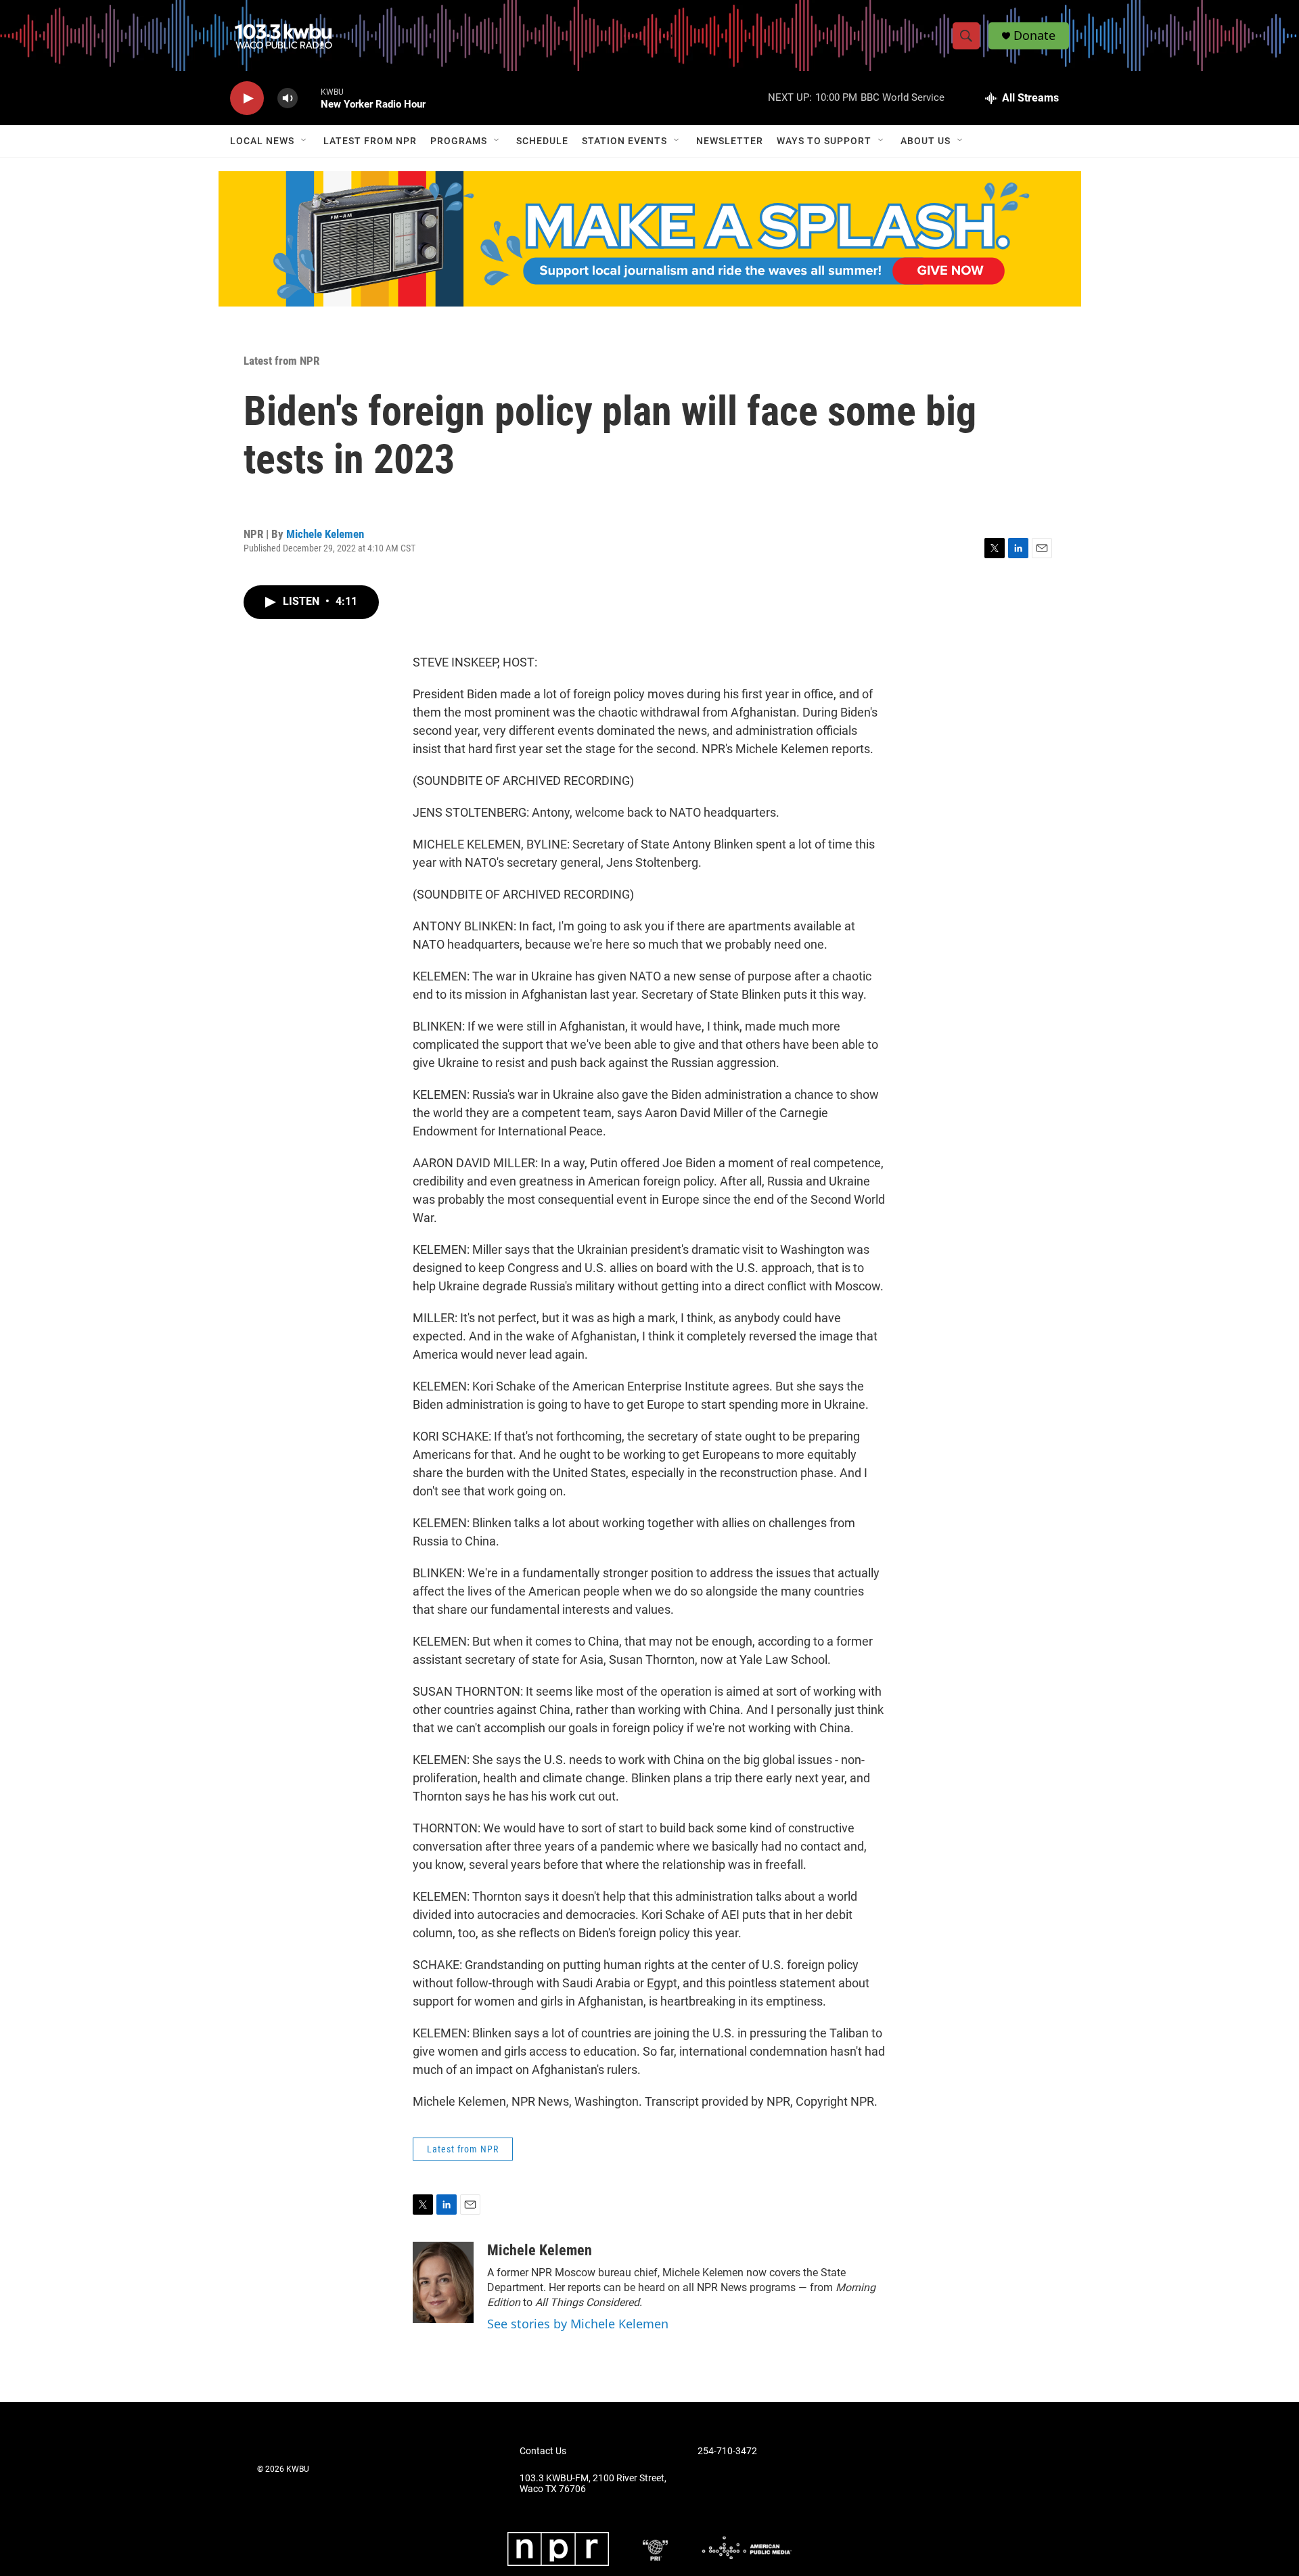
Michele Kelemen (325, 534)
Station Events (624, 141)
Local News (262, 141)
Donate (1034, 36)
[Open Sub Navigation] (304, 141)
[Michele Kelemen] (443, 2282)
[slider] (309, 98)
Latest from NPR (370, 141)
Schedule (542, 141)
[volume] (288, 98)
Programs (459, 141)
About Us (926, 141)
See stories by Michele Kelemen (578, 2324)
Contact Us (543, 2451)
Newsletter (730, 141)
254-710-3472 (727, 2451)
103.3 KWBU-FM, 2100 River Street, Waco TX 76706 (593, 2484)
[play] (247, 98)
